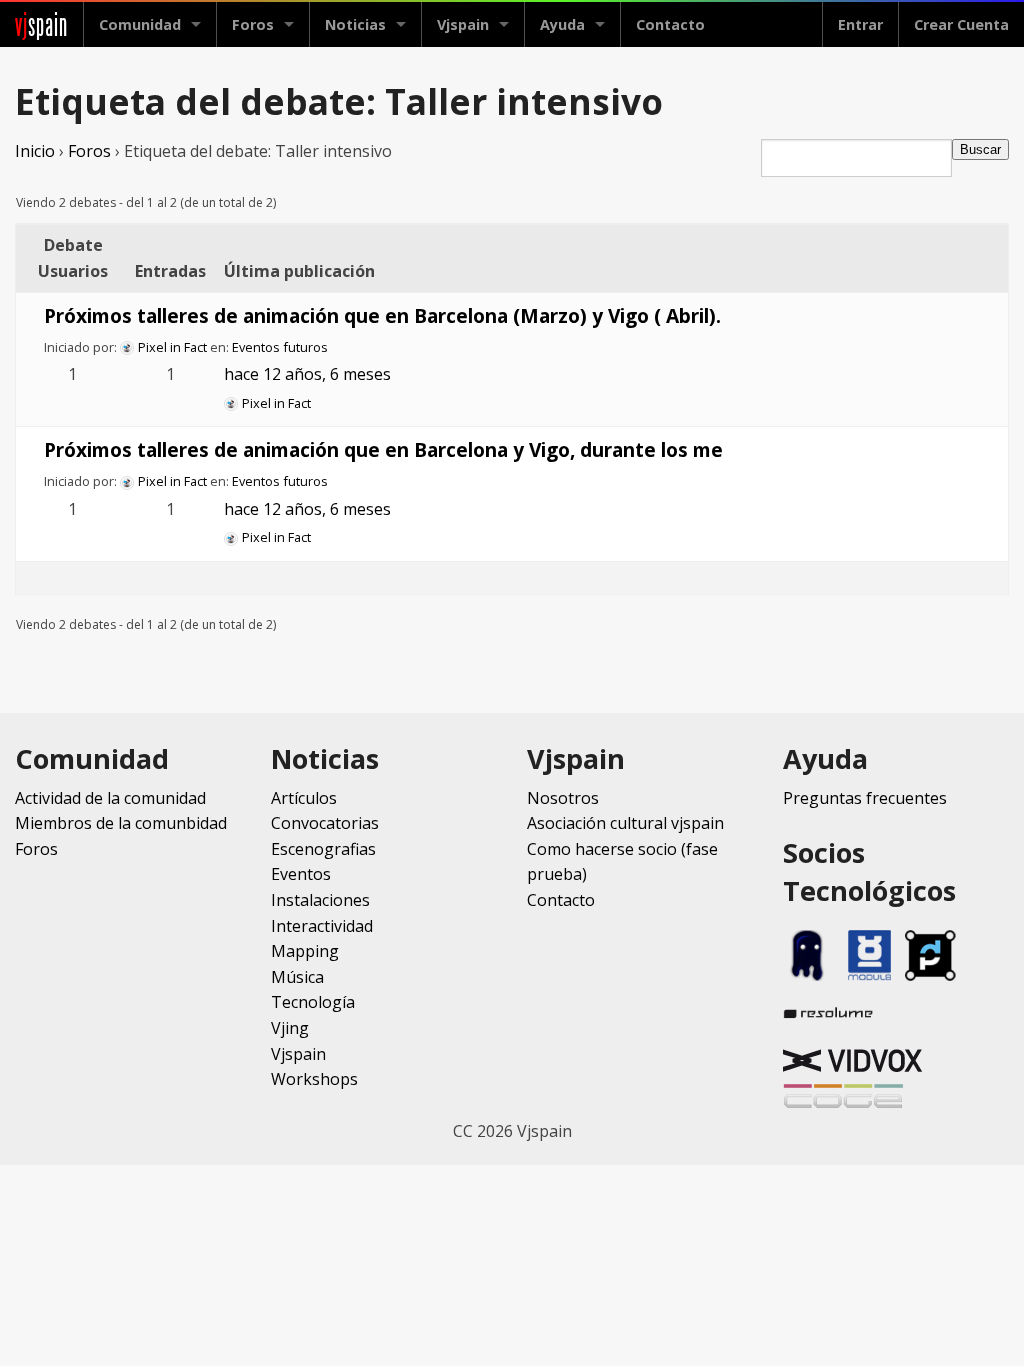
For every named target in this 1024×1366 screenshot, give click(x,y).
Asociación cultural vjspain (625, 823)
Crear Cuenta (961, 24)
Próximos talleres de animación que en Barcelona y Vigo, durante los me (383, 449)
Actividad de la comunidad (110, 798)
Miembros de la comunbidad (121, 823)
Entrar (860, 24)
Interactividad (322, 926)
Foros (253, 24)
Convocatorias (325, 823)
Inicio (35, 151)
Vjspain (298, 1054)
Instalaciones (320, 900)
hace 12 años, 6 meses (307, 374)
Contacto (670, 24)
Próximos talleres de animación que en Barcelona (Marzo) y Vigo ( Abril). (382, 315)
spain (41, 24)
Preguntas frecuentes (865, 798)
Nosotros (563, 798)
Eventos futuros (280, 347)
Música (297, 977)
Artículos (304, 798)
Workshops (314, 1079)
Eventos (301, 874)
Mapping (305, 951)
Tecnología (313, 1002)
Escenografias (323, 849)
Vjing (290, 1028)
